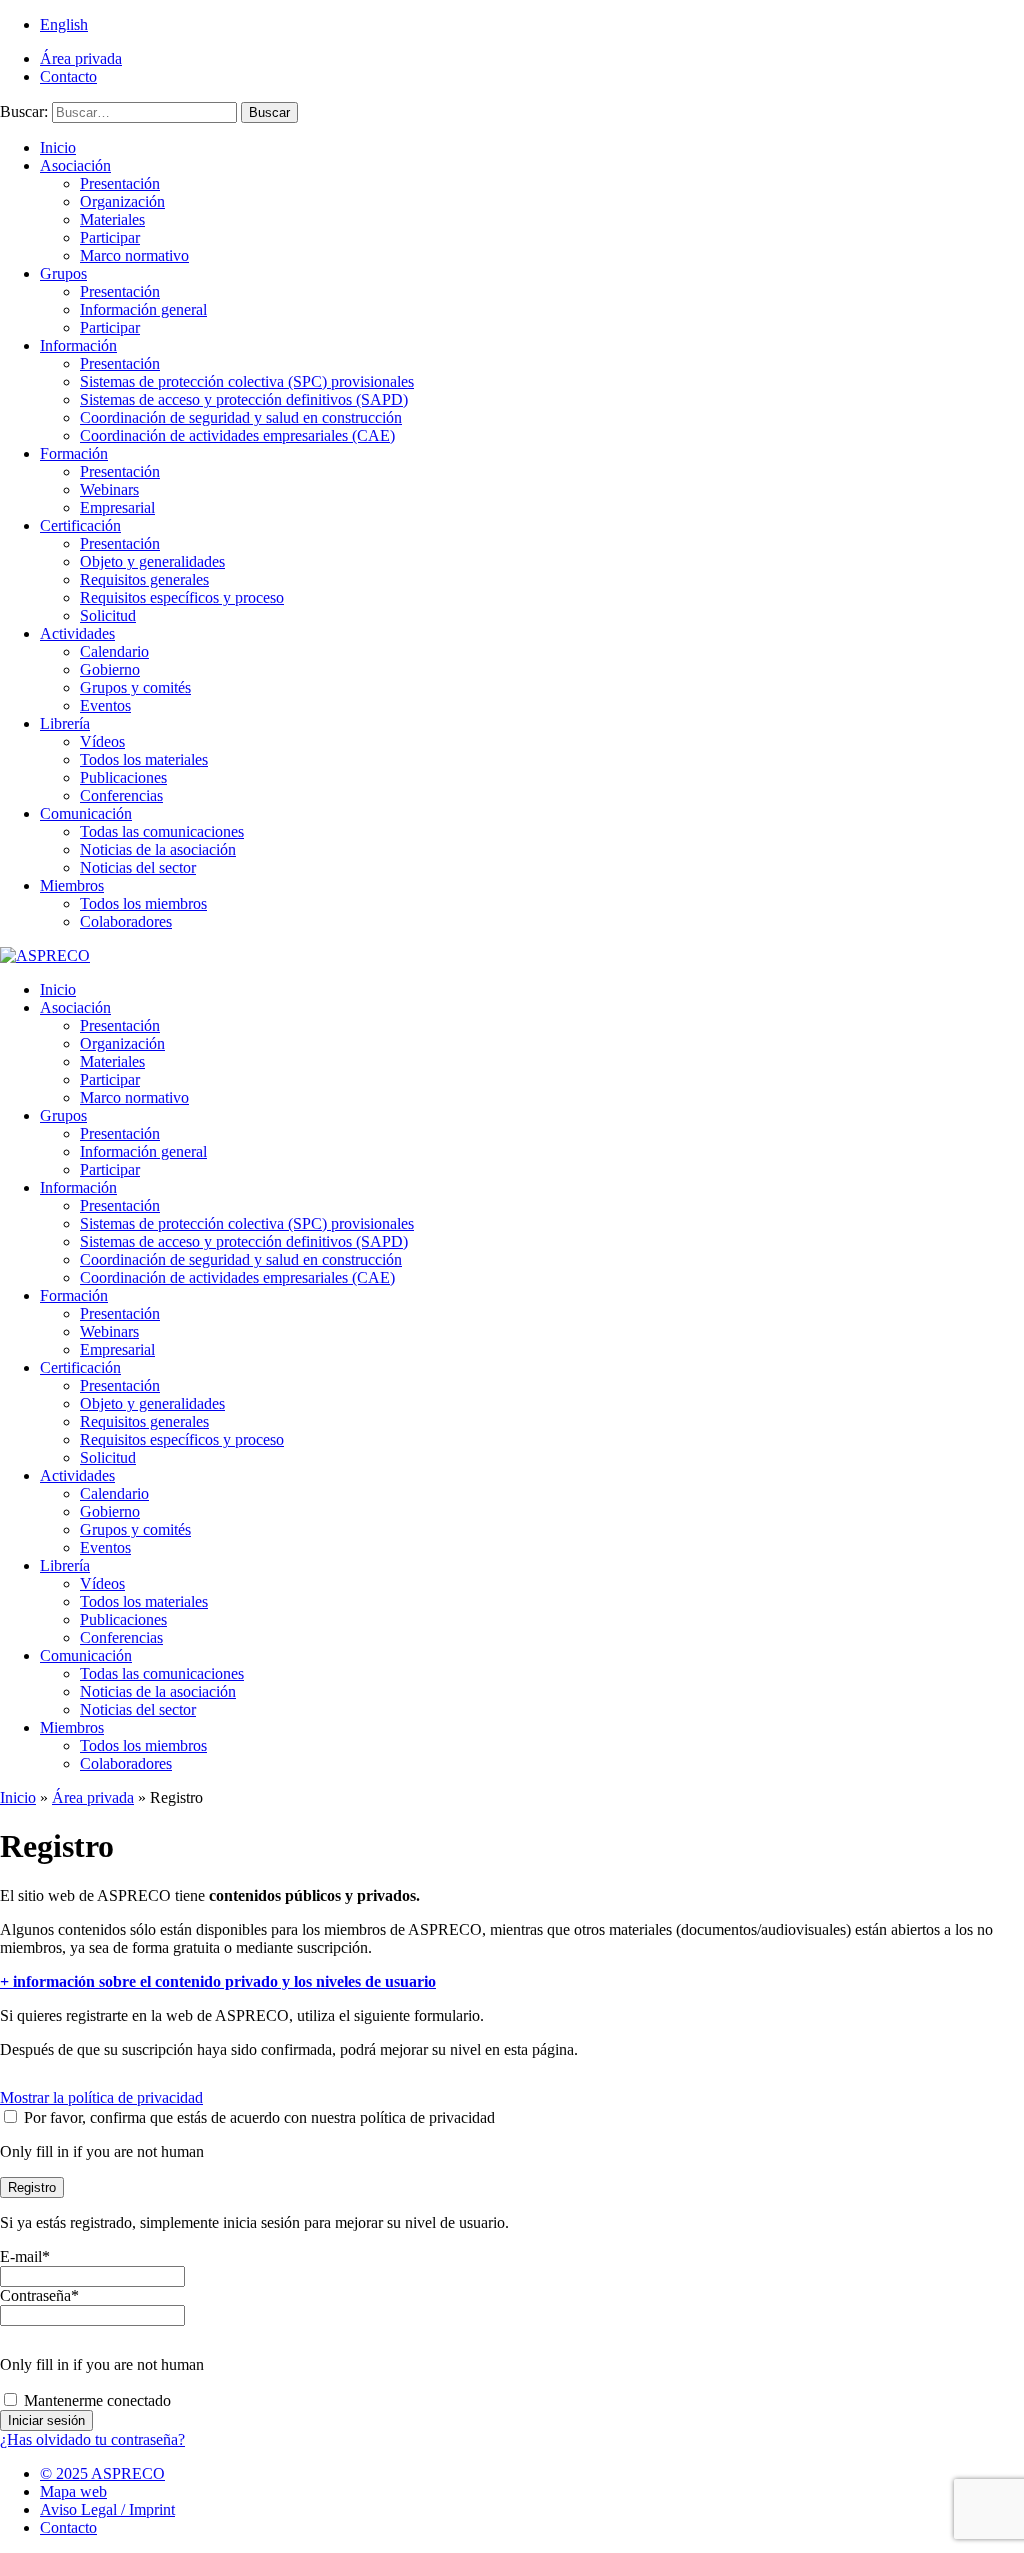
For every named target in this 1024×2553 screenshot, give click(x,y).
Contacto (68, 76)
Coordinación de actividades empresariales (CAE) (237, 435)
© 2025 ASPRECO (102, 2473)
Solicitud (108, 615)
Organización (122, 201)
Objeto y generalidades (152, 561)
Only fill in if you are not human (102, 2151)
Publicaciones (123, 777)
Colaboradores (126, 921)
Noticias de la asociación (158, 849)
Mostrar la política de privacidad (101, 2097)
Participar (110, 237)
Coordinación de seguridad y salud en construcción (241, 417)
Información (78, 345)
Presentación (120, 183)
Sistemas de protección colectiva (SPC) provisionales (247, 381)
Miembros (72, 885)
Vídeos (102, 741)
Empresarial (117, 507)
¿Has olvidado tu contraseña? (92, 2439)
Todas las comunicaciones (162, 831)
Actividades (77, 633)
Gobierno (110, 669)
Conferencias (121, 795)
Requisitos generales (144, 579)
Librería (65, 723)
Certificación (80, 525)
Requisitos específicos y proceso (182, 597)
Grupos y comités (135, 687)
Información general (143, 309)
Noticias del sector (138, 867)
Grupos (63, 273)
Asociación (75, 165)
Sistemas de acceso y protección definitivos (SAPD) (244, 399)
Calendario (114, 651)
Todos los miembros (143, 903)
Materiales (112, 219)
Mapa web (73, 2491)
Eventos (105, 705)
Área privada (81, 58)
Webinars (109, 489)
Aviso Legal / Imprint (107, 2509)
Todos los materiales (144, 759)
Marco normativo (134, 255)
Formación (74, 453)
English (64, 24)
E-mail (25, 2256)
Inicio (58, 147)
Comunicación (86, 813)
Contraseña (39, 2295)
